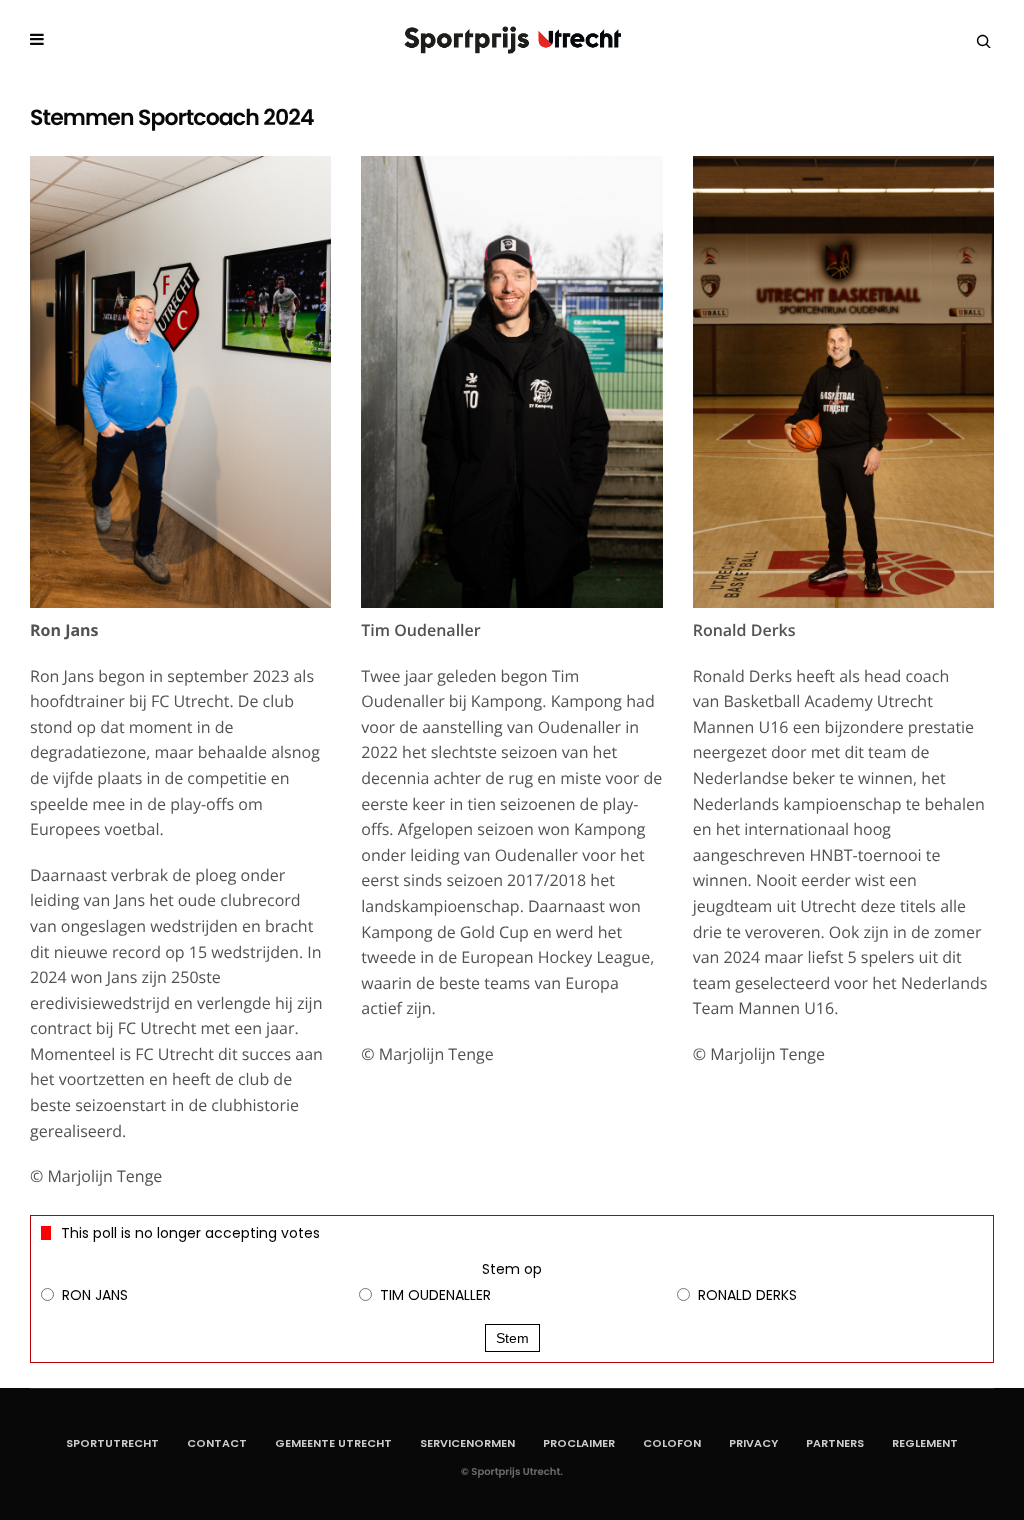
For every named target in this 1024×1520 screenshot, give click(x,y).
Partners (835, 1443)
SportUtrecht (112, 1443)
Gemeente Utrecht (333, 1443)
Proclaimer (579, 1443)
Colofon (672, 1443)
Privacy (753, 1443)
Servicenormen (467, 1443)
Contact (217, 1443)
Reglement (925, 1443)
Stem (512, 1338)
